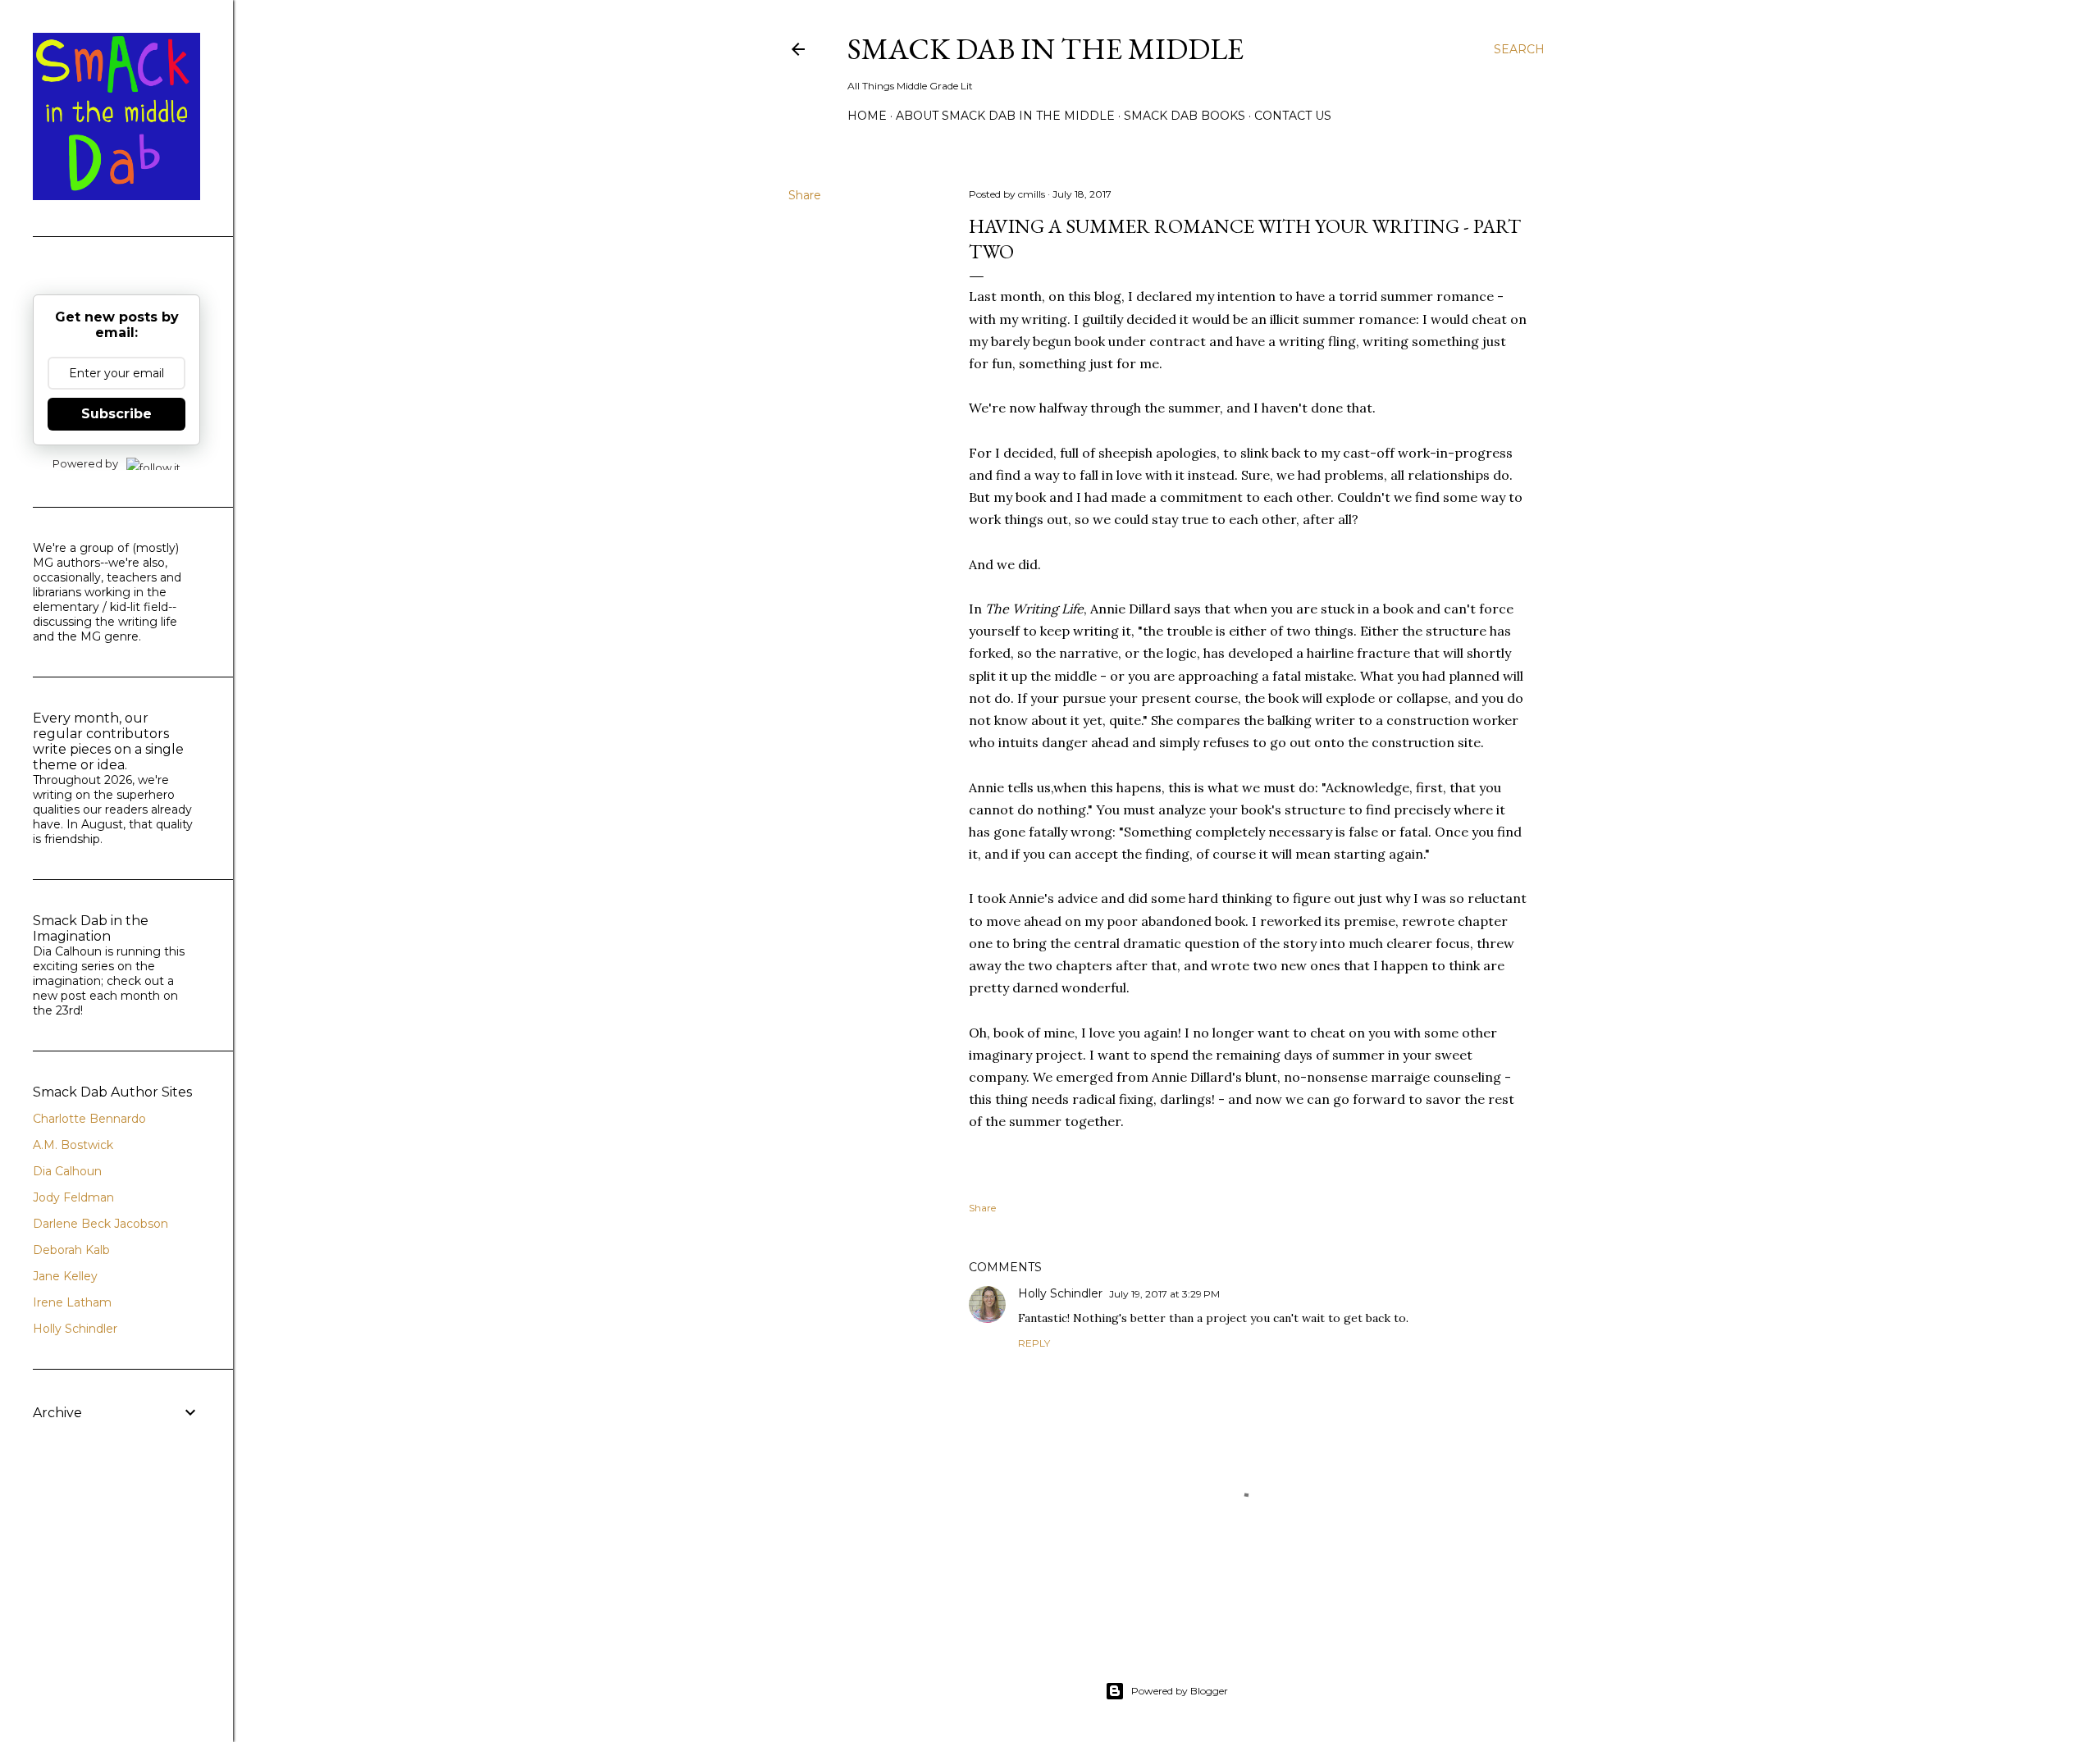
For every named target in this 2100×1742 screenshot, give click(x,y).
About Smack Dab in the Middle (1005, 116)
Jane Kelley (65, 1276)
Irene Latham (72, 1302)
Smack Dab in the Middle (1045, 49)
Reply (1034, 1343)
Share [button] (805, 195)
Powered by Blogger (1180, 1691)
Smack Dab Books (1185, 116)
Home (867, 116)
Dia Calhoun (67, 1171)
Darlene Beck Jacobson (100, 1224)
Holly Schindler (1060, 1293)
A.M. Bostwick (73, 1145)
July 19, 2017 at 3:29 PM (1164, 1294)
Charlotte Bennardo (89, 1119)
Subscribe (116, 414)
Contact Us (1293, 116)
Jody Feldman (73, 1197)
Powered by (85, 463)
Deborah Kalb (71, 1250)
